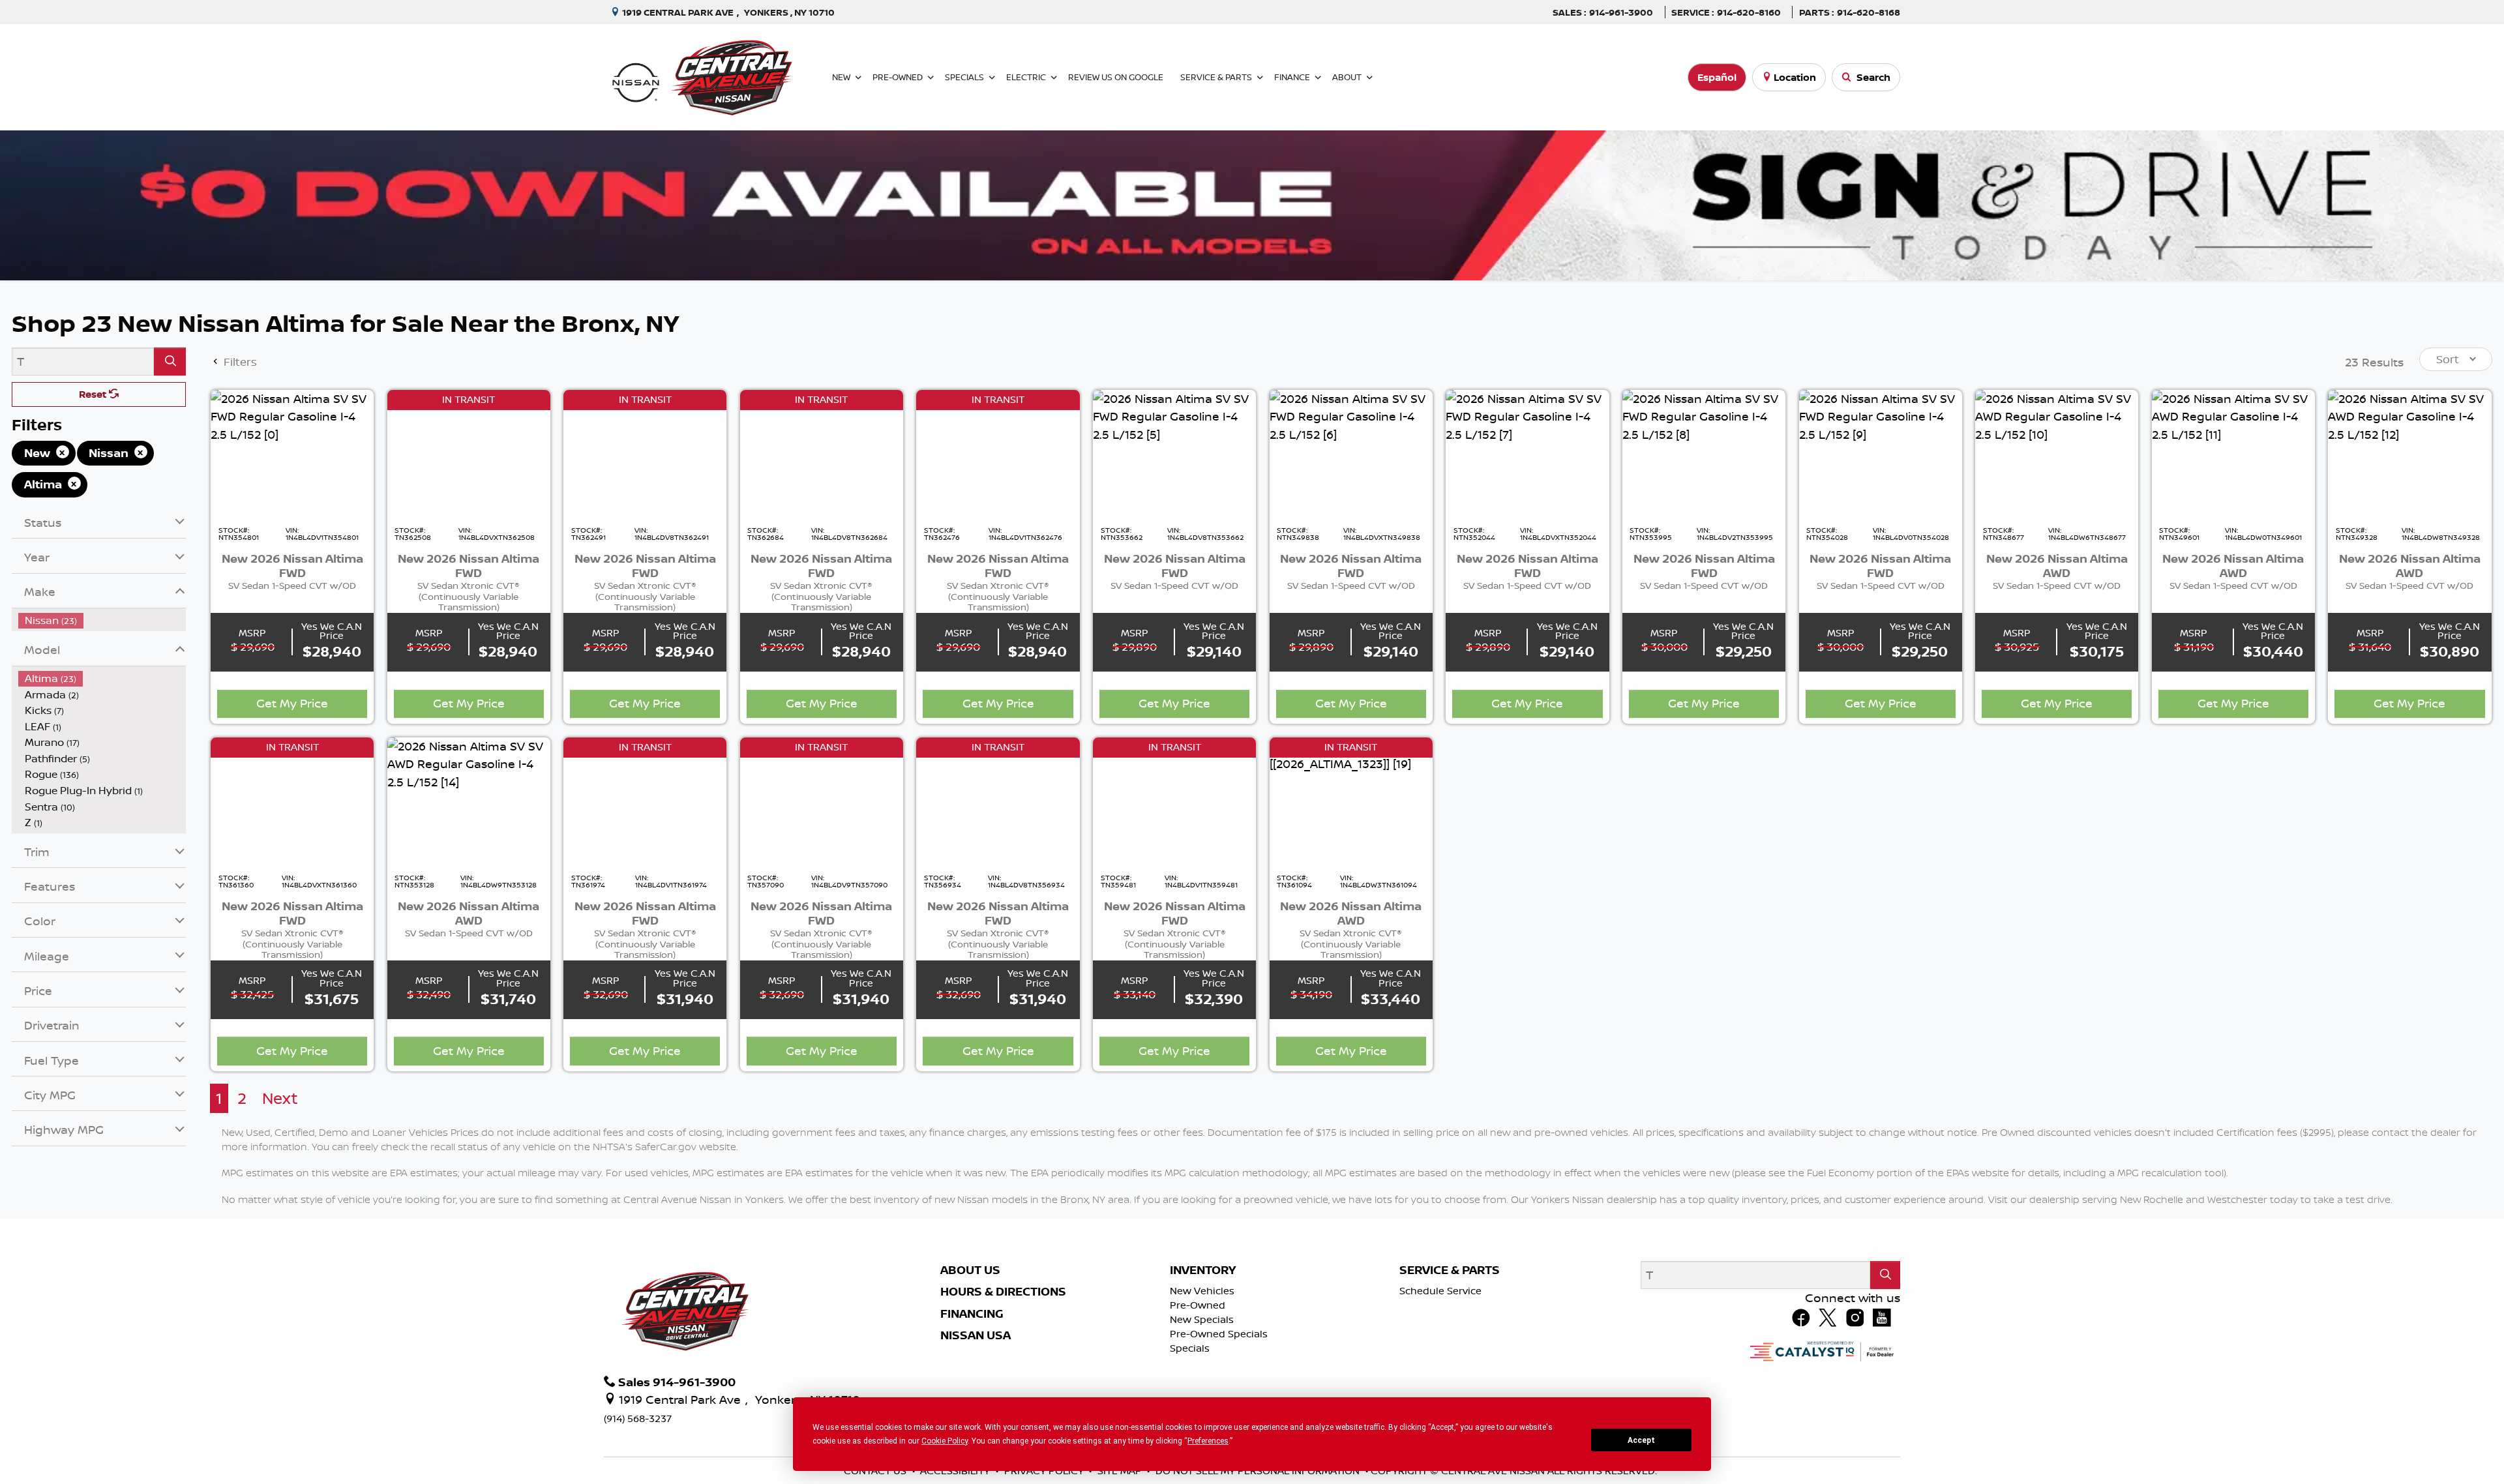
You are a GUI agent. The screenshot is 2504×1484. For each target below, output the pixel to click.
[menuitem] (102, 620)
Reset (94, 394)
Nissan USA (976, 1335)
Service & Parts (1450, 1270)
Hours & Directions (1003, 1292)
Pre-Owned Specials (1219, 1334)
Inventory (1203, 1270)
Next (280, 1098)
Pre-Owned (1198, 1305)
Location (1795, 77)
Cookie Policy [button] (945, 1441)
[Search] (170, 362)
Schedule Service (1440, 1291)
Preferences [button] (1208, 1441)
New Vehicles (1202, 1291)
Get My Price (292, 703)
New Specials (1202, 1319)
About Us (970, 1270)
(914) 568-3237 (638, 1418)
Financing (972, 1314)
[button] (844, 77)
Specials (1190, 1348)
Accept (1641, 1440)
